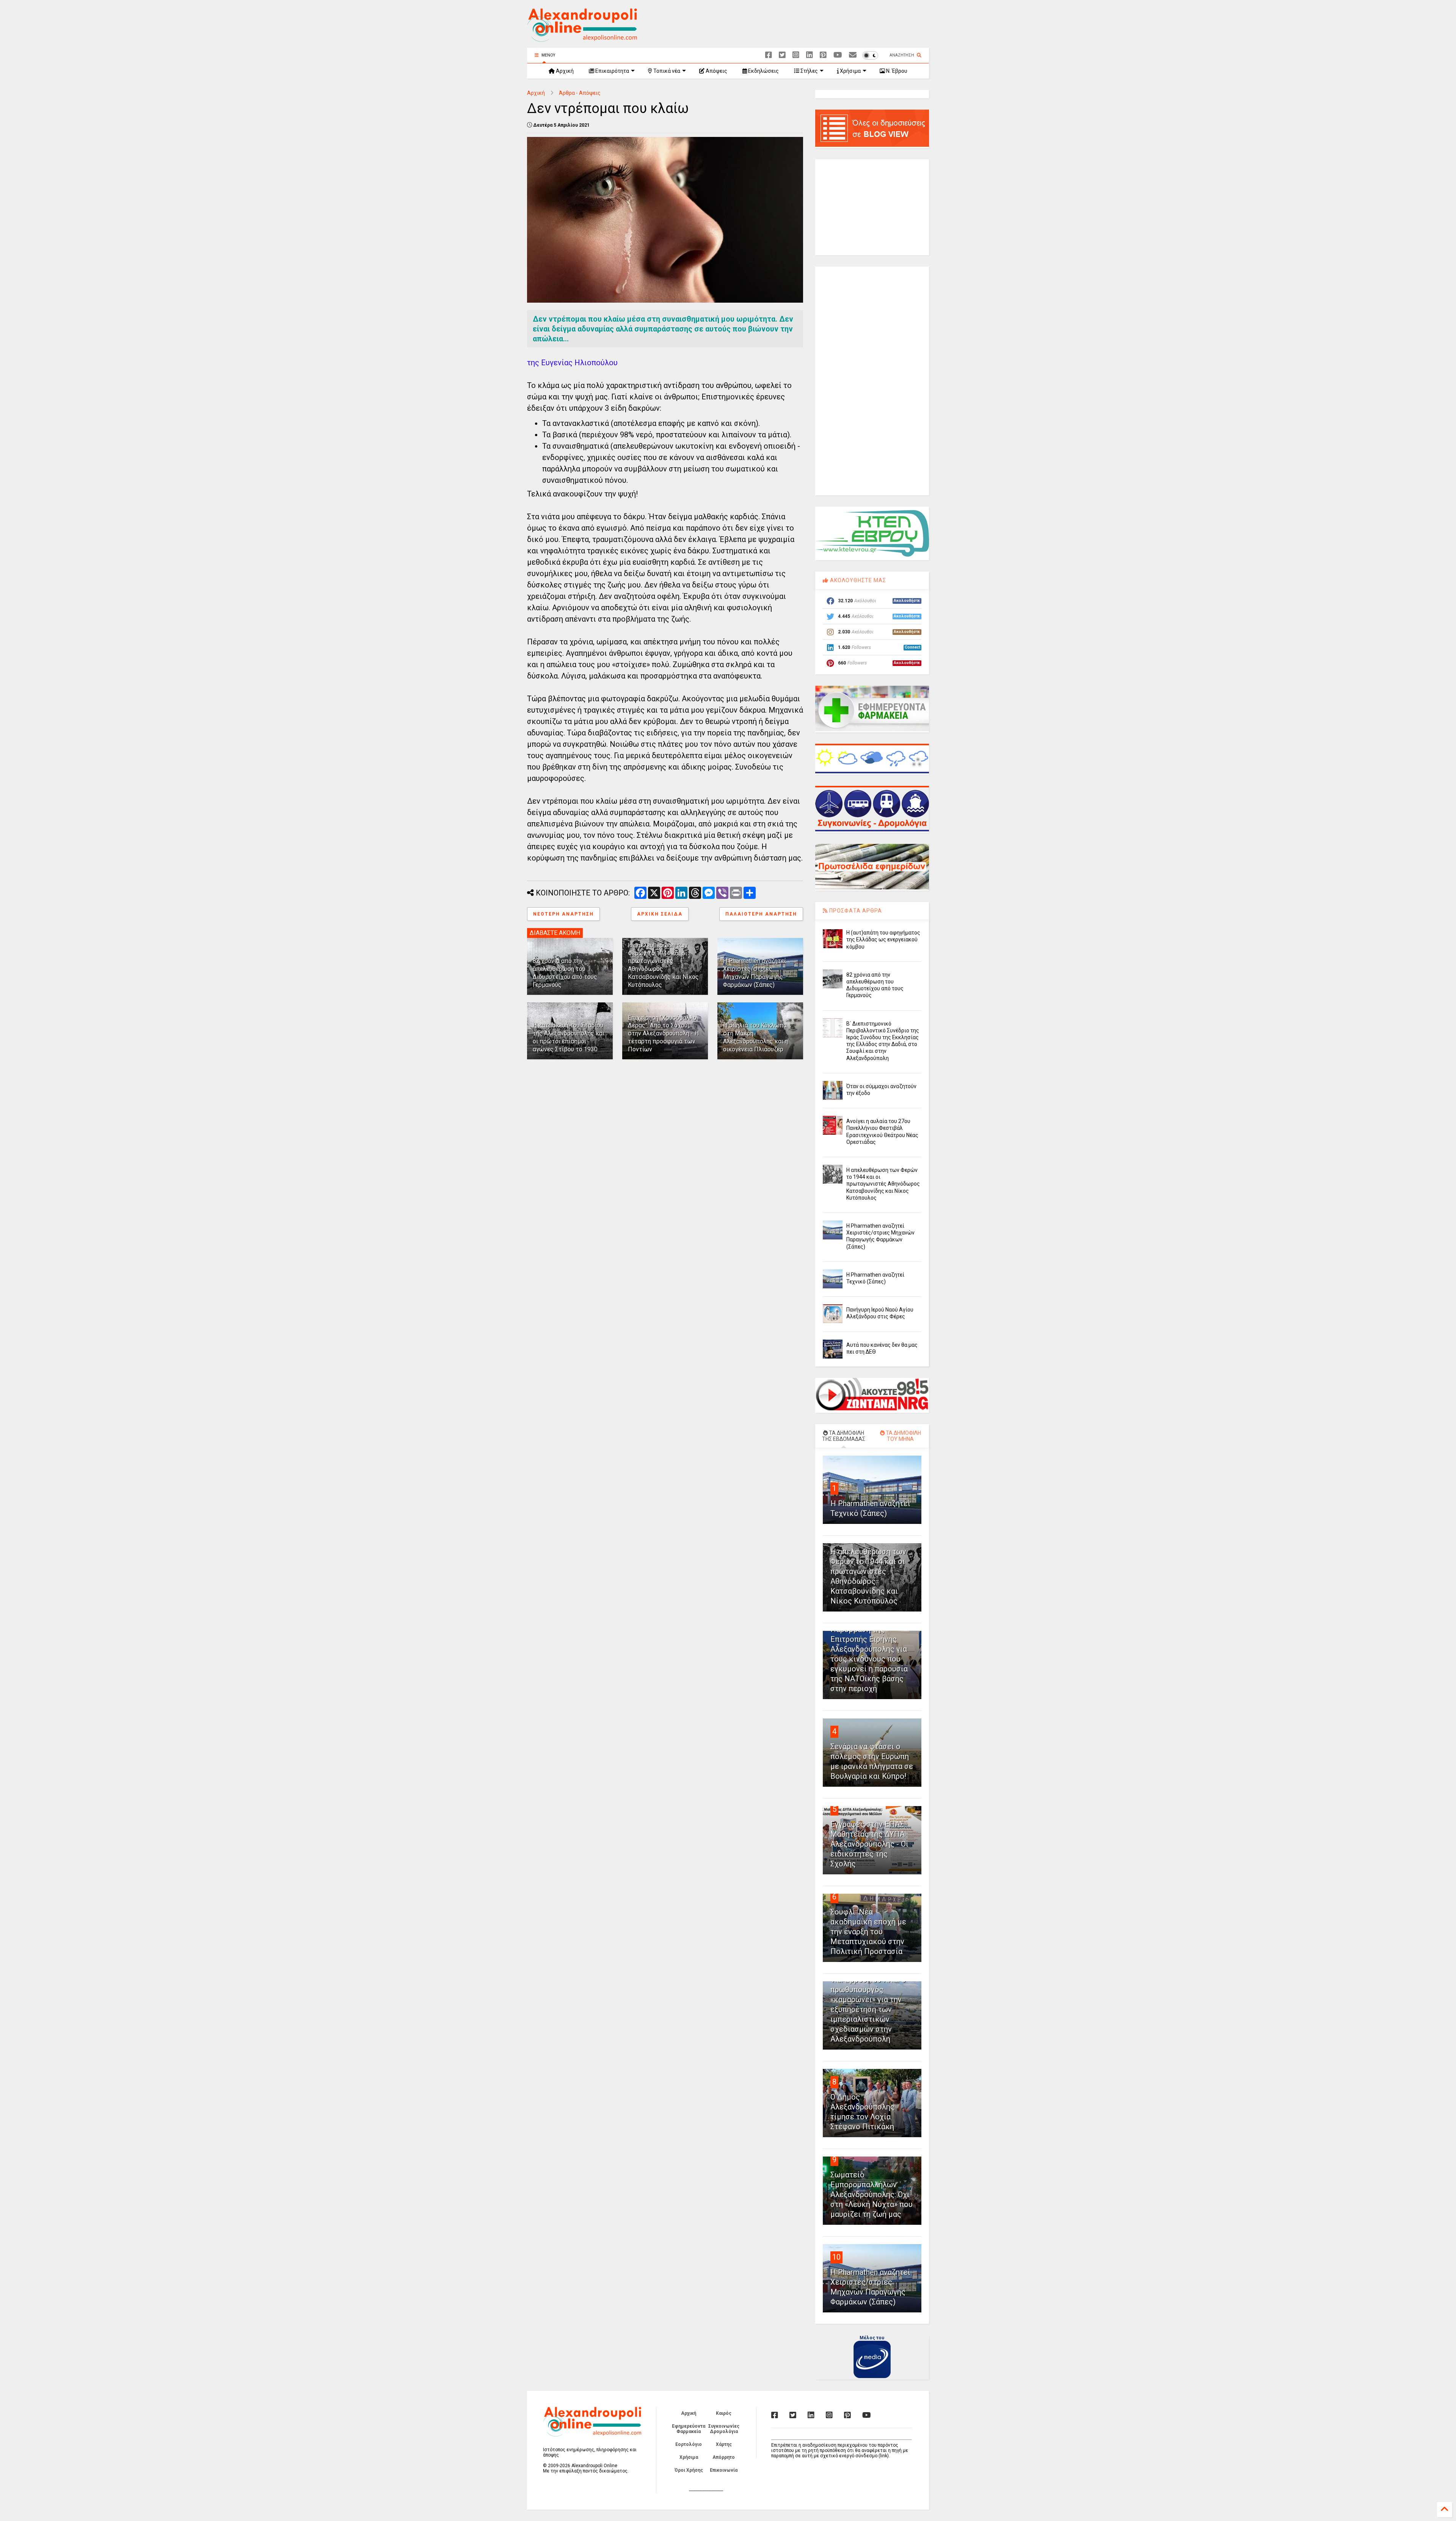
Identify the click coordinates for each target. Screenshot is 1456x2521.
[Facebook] (769, 55)
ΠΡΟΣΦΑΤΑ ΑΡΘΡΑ (855, 911)
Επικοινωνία (724, 2470)
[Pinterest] (823, 55)
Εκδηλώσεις (763, 71)
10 (836, 2257)
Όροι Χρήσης (689, 2470)
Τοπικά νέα (666, 71)
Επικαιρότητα (612, 71)
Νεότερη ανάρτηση (563, 914)
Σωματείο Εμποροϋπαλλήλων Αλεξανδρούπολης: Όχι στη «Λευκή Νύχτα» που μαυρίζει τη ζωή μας (872, 2194)
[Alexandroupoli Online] (582, 38)
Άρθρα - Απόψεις (580, 93)
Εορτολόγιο (689, 2444)
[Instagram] (796, 55)
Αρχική (564, 71)
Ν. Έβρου (896, 71)
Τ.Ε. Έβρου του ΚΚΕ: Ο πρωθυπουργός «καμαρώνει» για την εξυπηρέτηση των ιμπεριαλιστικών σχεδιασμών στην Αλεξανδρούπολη (868, 2009)
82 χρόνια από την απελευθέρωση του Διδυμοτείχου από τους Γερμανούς (565, 973)
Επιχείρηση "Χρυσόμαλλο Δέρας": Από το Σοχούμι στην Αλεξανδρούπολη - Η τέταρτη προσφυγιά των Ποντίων (663, 1034)
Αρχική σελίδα (660, 914)
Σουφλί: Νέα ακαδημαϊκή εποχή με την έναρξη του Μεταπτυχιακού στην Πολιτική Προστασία (868, 1932)
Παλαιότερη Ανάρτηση (761, 914)
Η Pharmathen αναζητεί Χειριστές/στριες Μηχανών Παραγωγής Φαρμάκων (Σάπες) (755, 973)
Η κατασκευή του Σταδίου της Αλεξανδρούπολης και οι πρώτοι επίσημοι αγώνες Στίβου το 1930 (569, 1037)
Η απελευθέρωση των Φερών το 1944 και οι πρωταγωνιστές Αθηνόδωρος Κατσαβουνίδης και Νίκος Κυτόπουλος (883, 1184)
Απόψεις (716, 71)
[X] (782, 55)
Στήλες (809, 71)
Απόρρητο (724, 2457)
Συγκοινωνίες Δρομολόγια (724, 2429)
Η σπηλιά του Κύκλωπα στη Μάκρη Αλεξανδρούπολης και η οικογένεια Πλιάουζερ (755, 1037)
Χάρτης (724, 2444)
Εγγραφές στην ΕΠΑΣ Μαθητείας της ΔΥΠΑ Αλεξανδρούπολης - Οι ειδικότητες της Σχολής (869, 1844)
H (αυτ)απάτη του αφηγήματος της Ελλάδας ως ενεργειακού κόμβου (883, 939)
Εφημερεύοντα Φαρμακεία (689, 2429)
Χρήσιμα (850, 71)
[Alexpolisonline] (853, 55)
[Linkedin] (810, 55)
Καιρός (724, 2413)
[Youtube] (838, 55)
